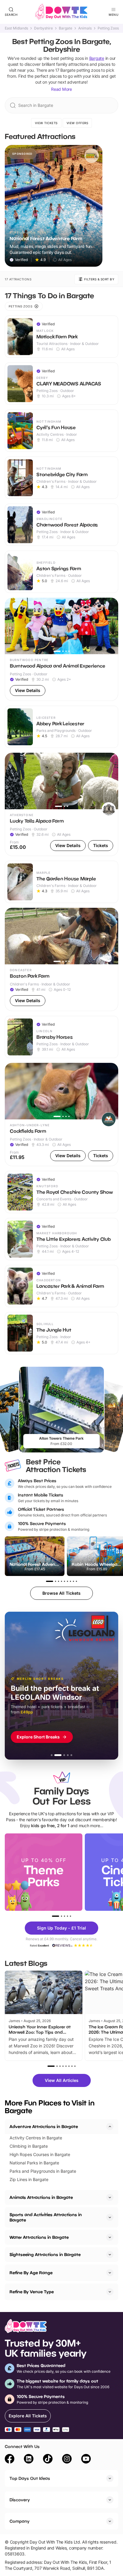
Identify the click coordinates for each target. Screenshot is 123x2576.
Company (20, 2521)
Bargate (66, 28)
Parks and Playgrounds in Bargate (43, 2171)
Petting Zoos (108, 28)
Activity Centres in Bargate (36, 2138)
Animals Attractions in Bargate (41, 2197)
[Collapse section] (110, 2127)
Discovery (20, 2500)
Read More (61, 89)
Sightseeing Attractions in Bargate (45, 2254)
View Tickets (46, 123)
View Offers (77, 123)
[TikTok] (48, 2460)
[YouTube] (86, 2460)
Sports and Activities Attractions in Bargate (46, 2217)
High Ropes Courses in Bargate (40, 2154)
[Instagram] (67, 2460)
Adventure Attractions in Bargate (44, 2126)
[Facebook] (10, 2460)
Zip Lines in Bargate (29, 2179)
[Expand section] (110, 2197)
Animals (85, 28)
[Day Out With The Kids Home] (61, 12)
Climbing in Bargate (29, 2146)
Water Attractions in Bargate (39, 2237)
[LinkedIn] (29, 2460)
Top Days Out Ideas (30, 2478)
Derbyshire (43, 28)
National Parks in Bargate (34, 2163)
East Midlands (16, 28)
